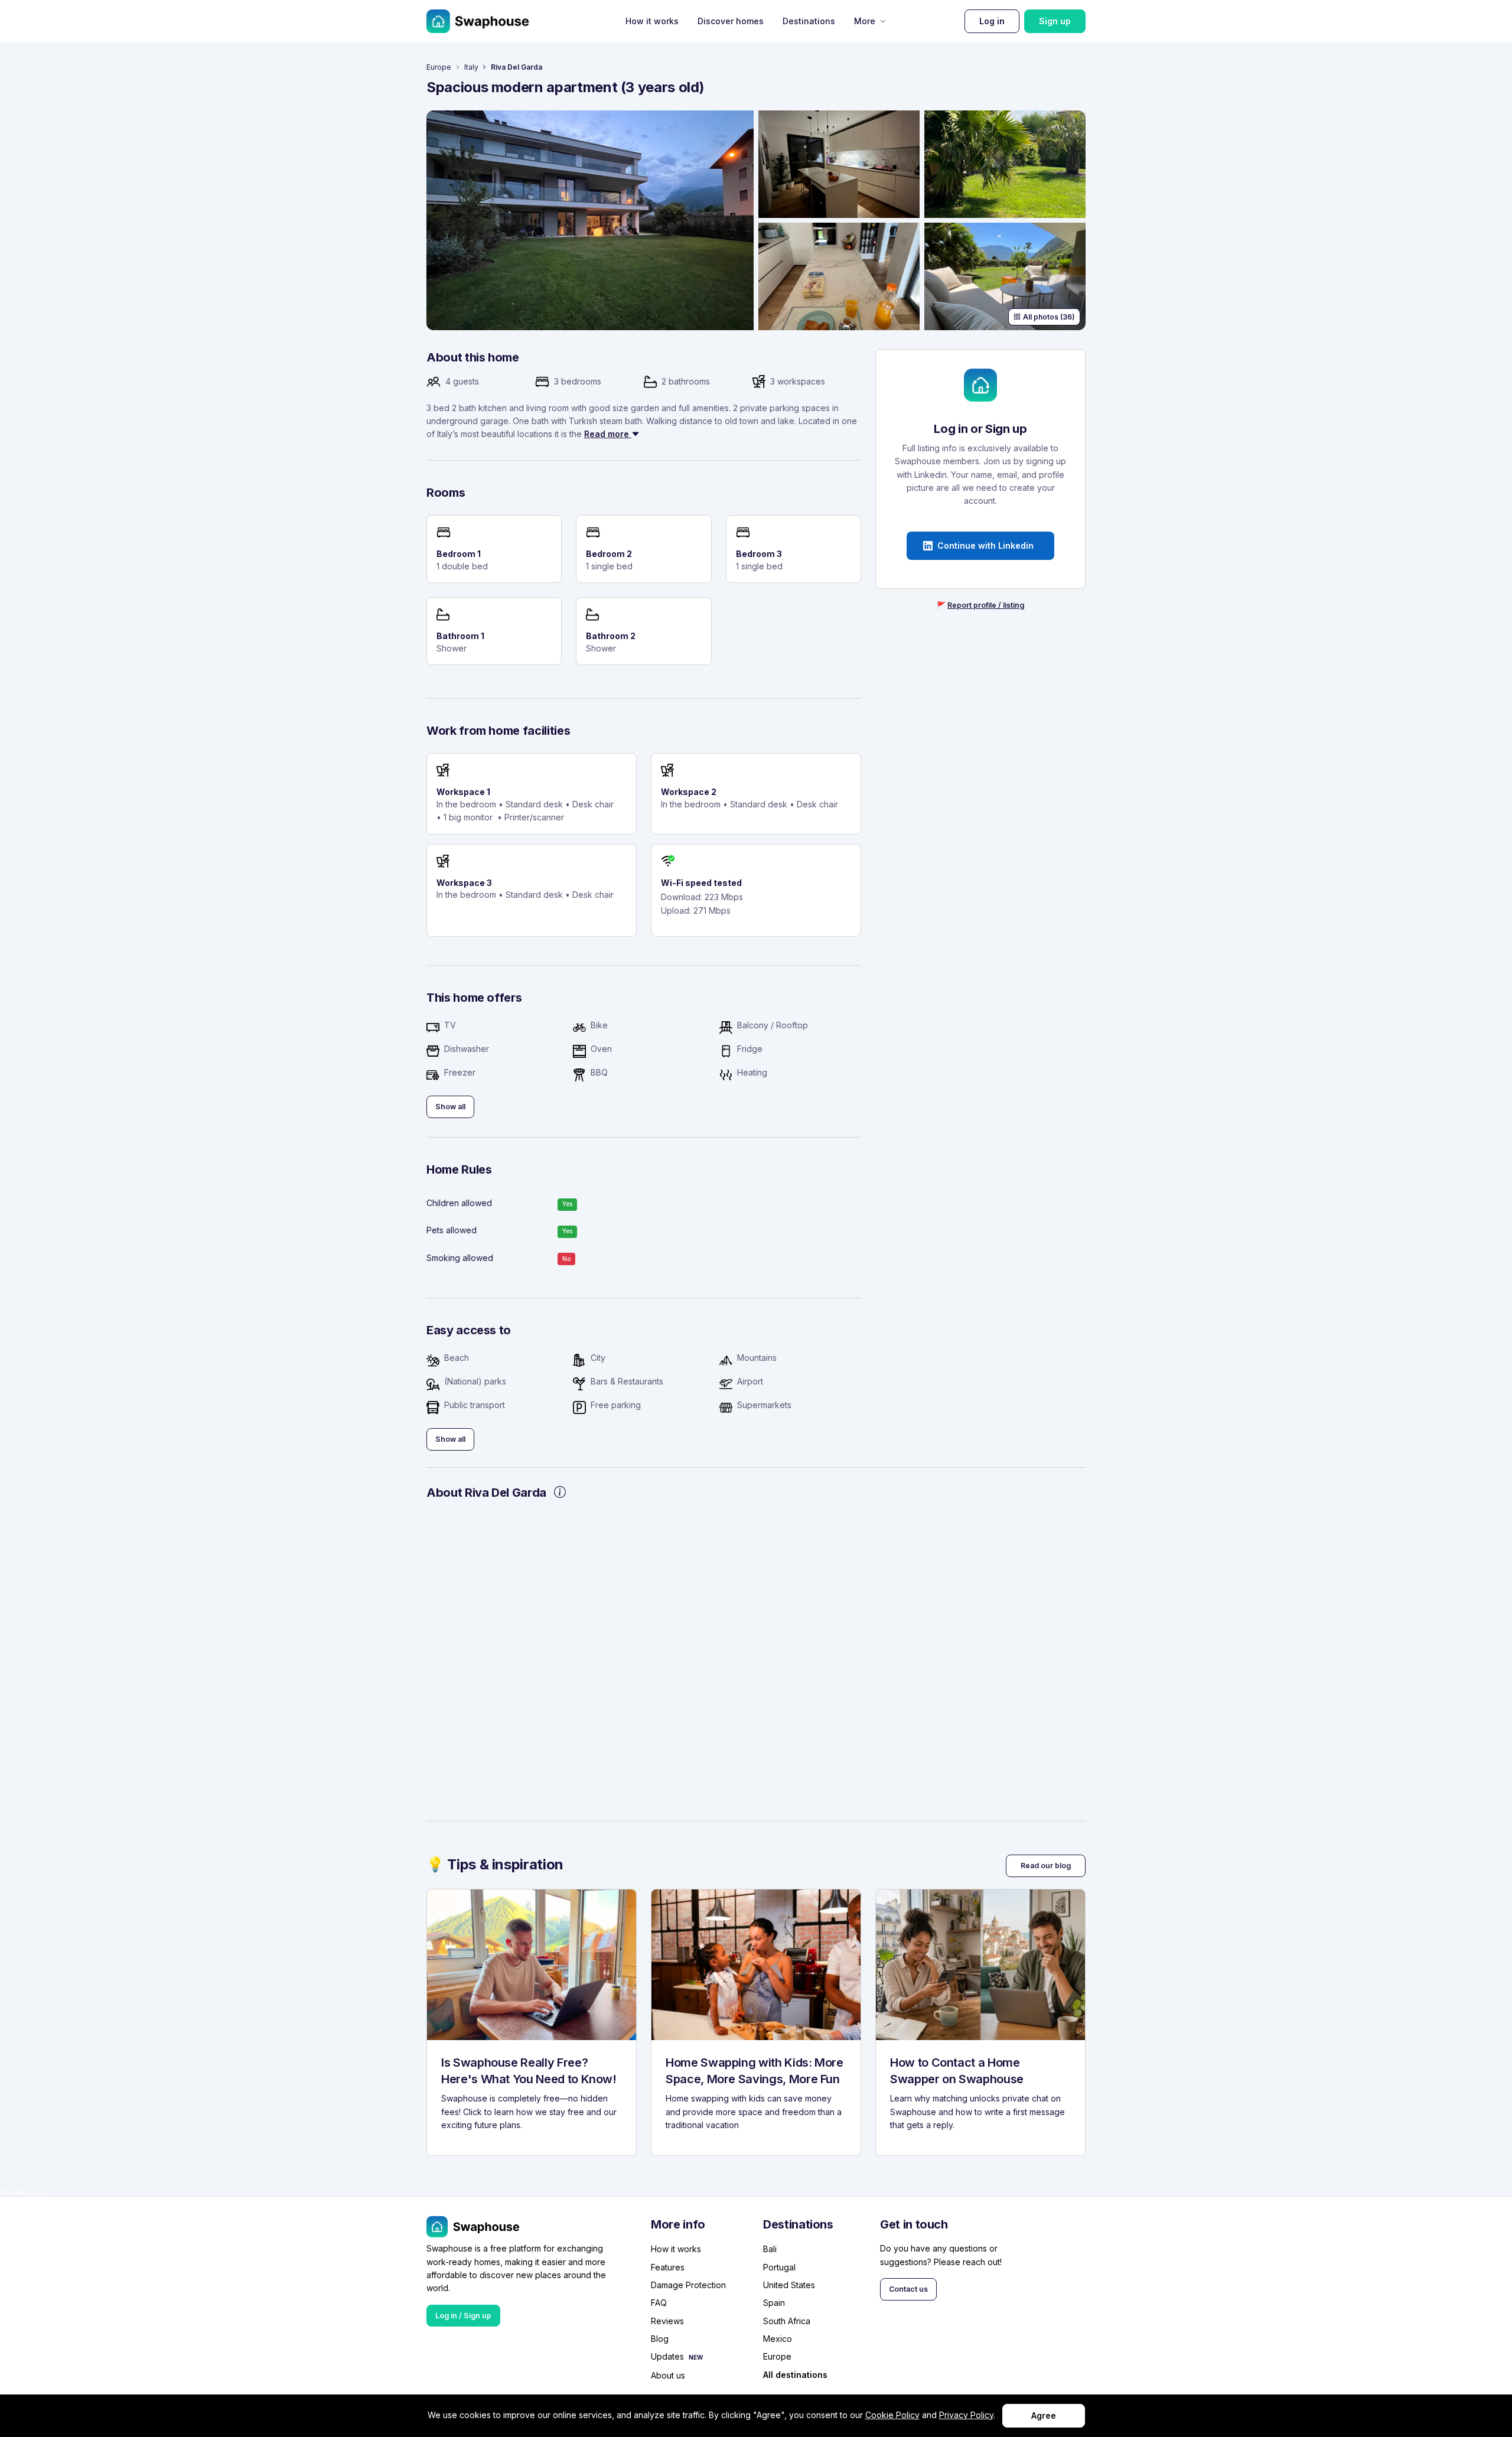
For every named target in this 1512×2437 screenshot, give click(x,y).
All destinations (795, 2375)
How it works (652, 21)
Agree (1044, 2415)
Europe (439, 67)
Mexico (778, 2339)
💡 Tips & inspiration (495, 1864)
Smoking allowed (460, 1258)
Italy (471, 67)
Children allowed (459, 1203)
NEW (696, 2357)
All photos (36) (1049, 317)
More (865, 21)
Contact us (908, 2289)
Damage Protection (688, 2285)
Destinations (809, 21)
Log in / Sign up (463, 2316)
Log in (992, 21)
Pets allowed (452, 1230)
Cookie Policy (892, 2415)
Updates (667, 2356)
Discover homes (731, 21)
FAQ (659, 2303)
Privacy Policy (966, 2415)
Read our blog (1046, 1866)
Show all (450, 1107)
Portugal (779, 2267)
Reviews (667, 2321)
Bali (770, 2249)
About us (668, 2375)
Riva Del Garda (517, 67)
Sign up (1055, 21)
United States (789, 2285)
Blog (660, 2339)
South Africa (787, 2321)
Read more (608, 434)
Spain (774, 2303)
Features (668, 2267)
